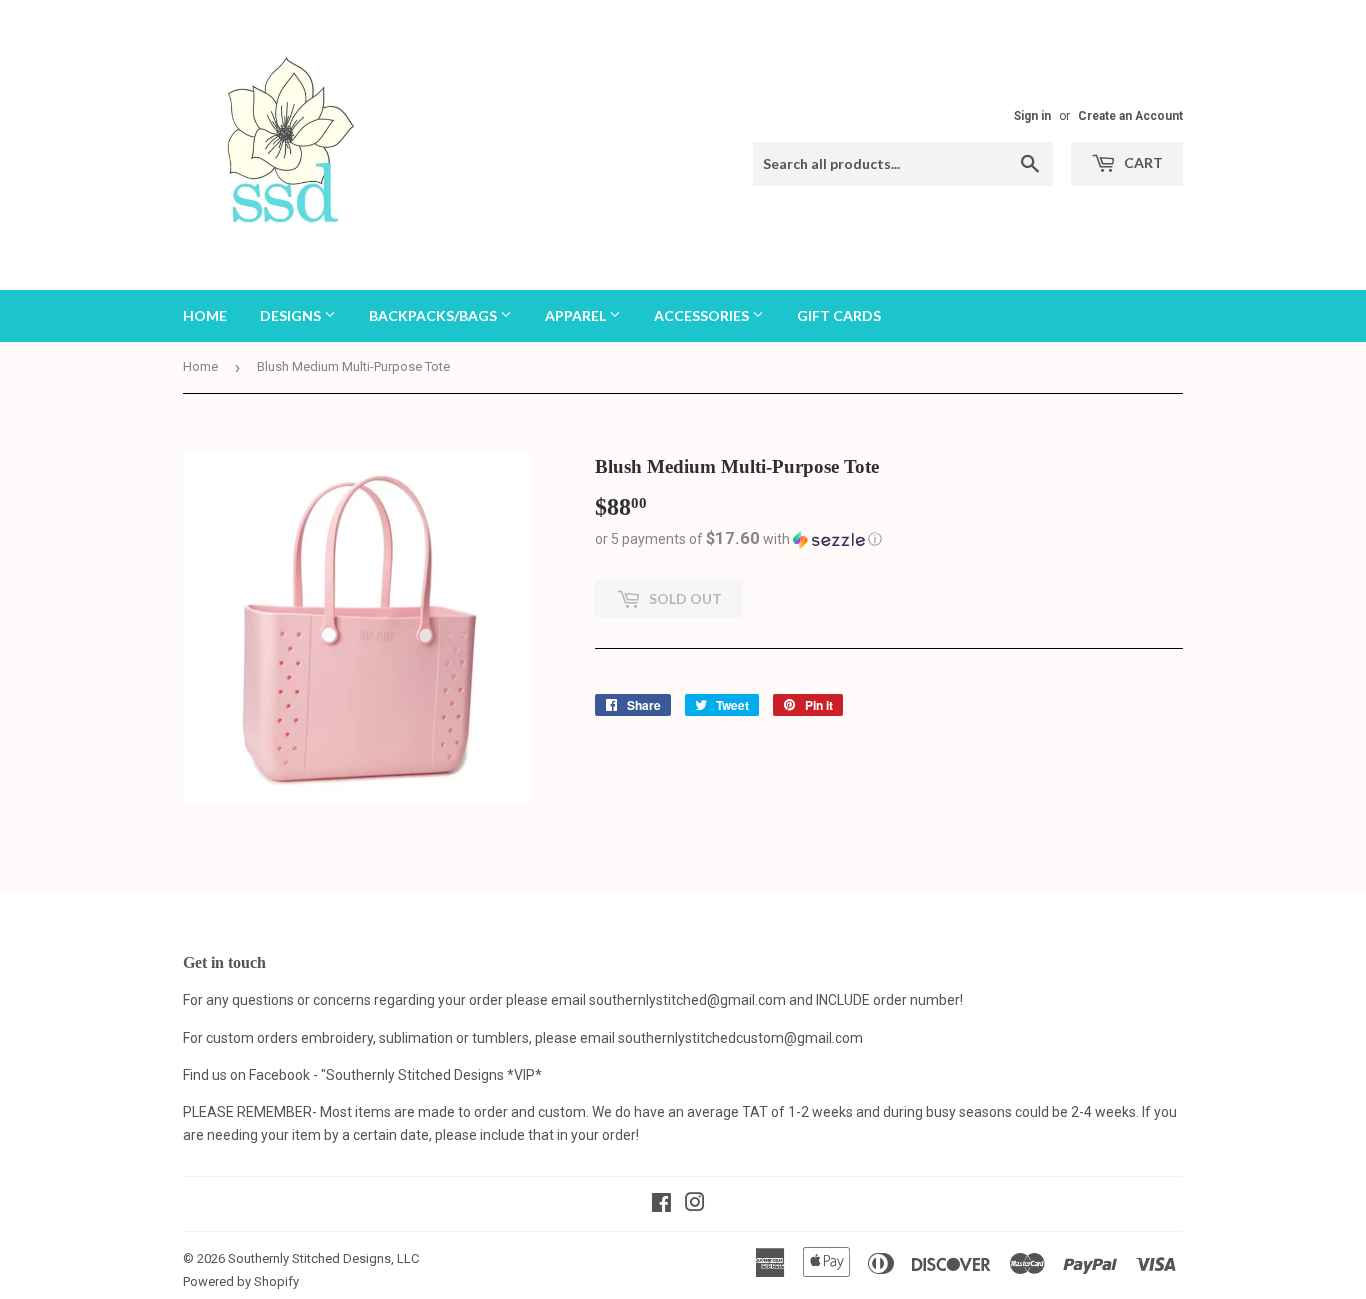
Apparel (577, 315)
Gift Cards (839, 315)
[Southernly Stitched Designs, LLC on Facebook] (661, 1205)
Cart (1142, 162)
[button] (889, 539)
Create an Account (1130, 116)
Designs (292, 315)
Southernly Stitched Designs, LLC (323, 1258)
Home (205, 315)
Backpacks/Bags (434, 315)
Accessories (703, 315)
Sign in (1032, 116)
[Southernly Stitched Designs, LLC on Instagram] (695, 1205)
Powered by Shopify (241, 1281)
